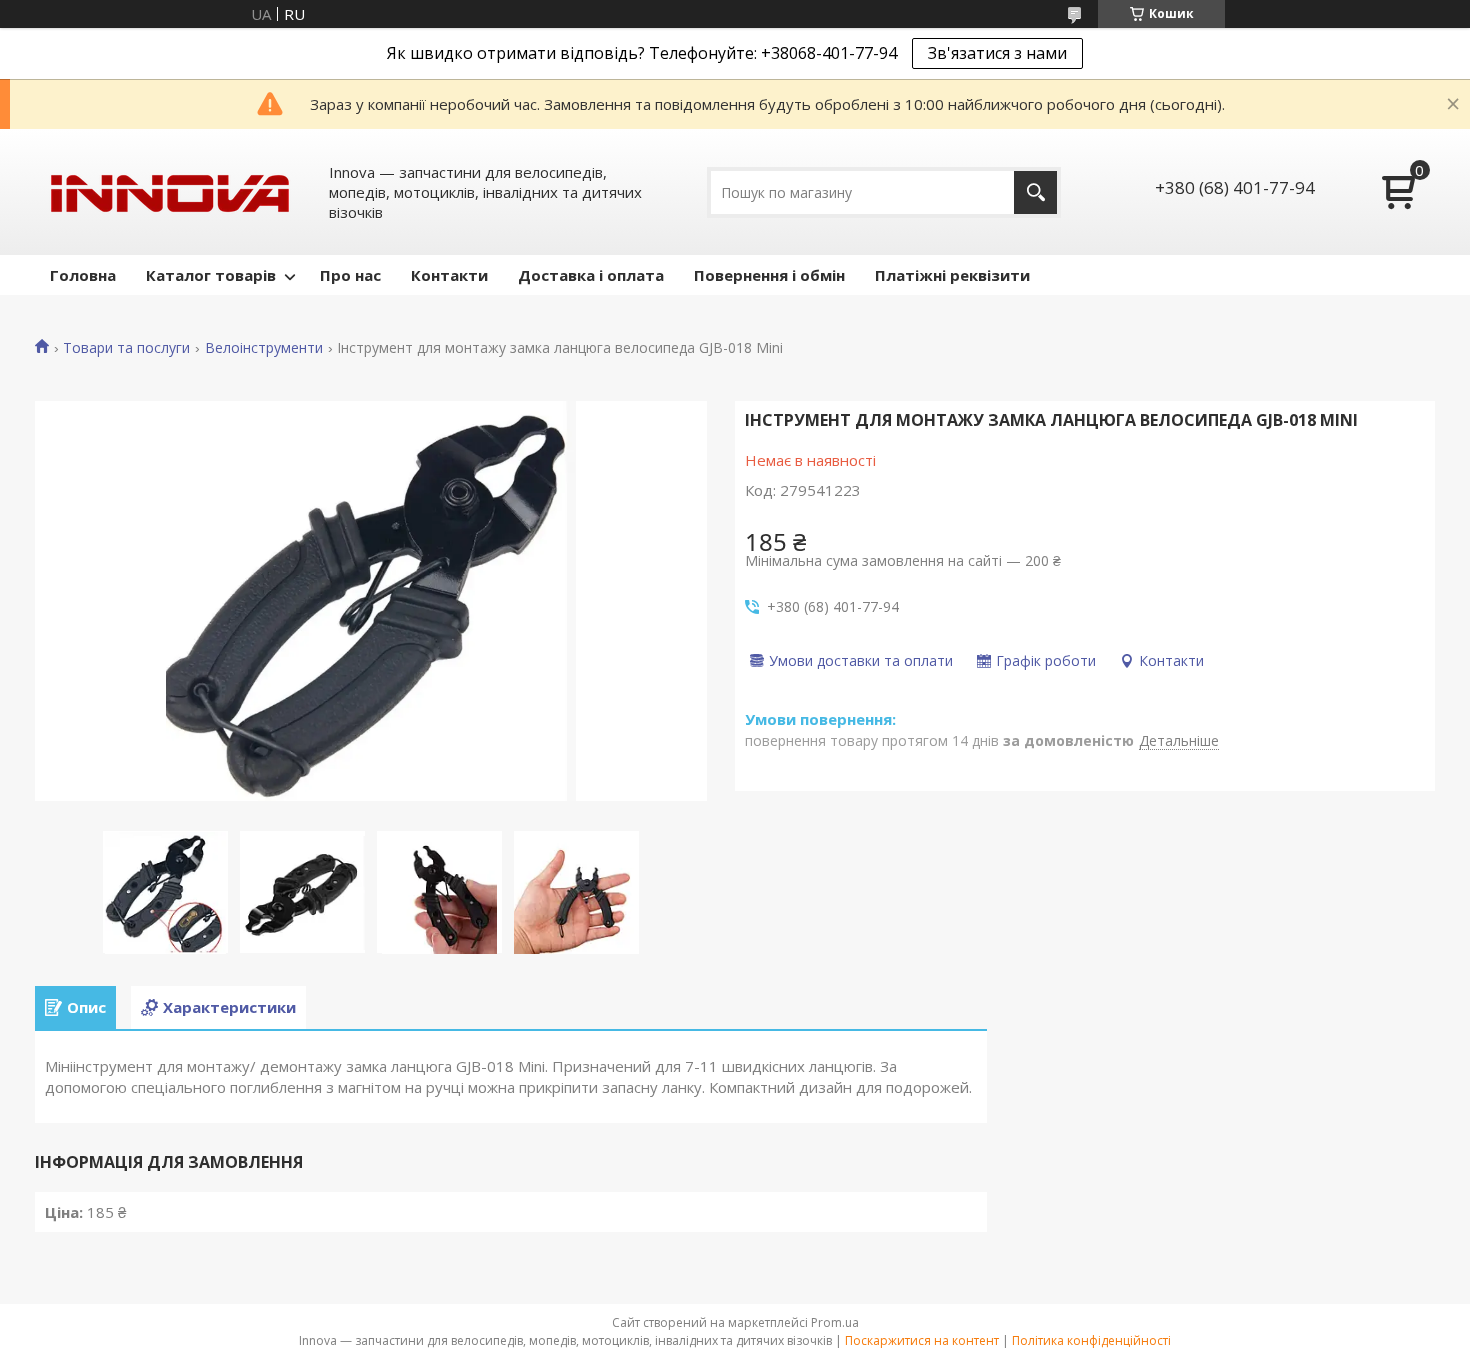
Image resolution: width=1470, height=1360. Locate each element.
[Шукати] (1035, 192)
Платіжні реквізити (952, 275)
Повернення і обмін (769, 275)
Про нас (350, 275)
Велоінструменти (264, 348)
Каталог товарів (211, 275)
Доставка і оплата (591, 275)
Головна (83, 275)
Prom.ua (835, 1322)
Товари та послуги (126, 348)
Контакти (449, 275)
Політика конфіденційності (1091, 1340)
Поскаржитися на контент (922, 1340)
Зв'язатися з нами (997, 53)
